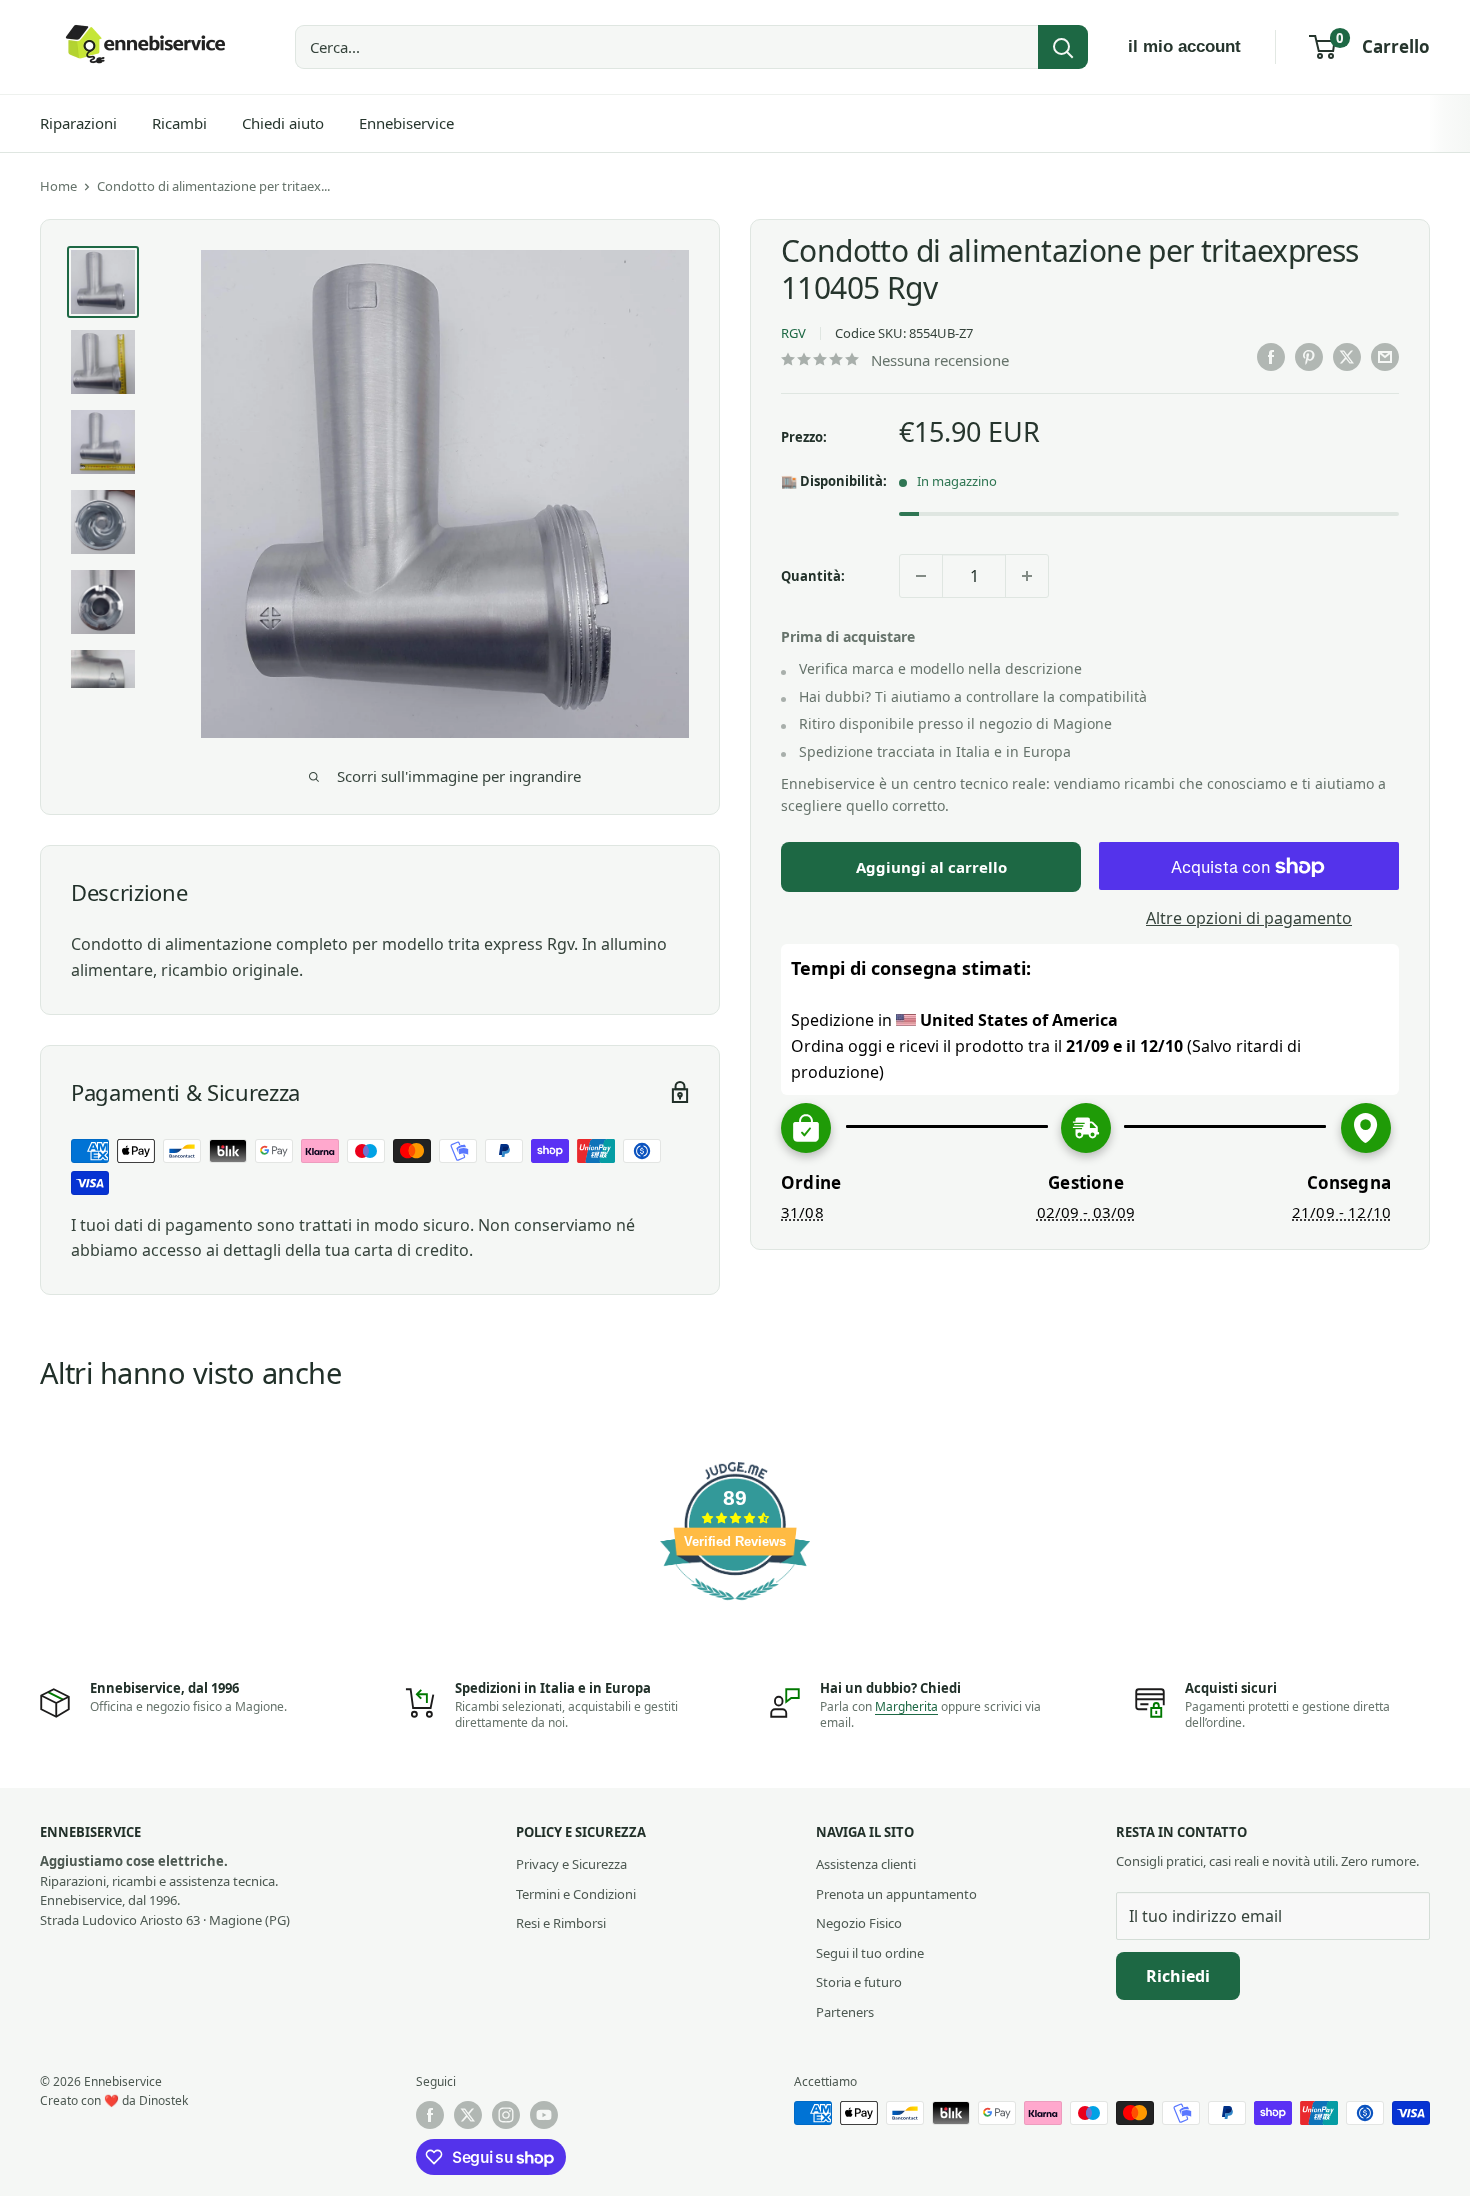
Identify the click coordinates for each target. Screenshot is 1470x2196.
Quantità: (813, 576)
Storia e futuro (859, 1982)
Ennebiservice (406, 123)
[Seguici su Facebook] (430, 2115)
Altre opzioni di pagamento (1249, 919)
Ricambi (179, 123)
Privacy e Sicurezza (571, 1864)
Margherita (906, 1706)
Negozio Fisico (859, 1923)
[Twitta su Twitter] (1347, 357)
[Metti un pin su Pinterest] (1309, 357)
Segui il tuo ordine (870, 1953)
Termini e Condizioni (576, 1894)
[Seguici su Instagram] (506, 2115)
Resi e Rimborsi (561, 1923)
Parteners (845, 2012)
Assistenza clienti (866, 1864)
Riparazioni (78, 123)
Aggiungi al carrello (931, 868)
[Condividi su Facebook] (1271, 357)
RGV (793, 334)
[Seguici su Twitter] (468, 2115)
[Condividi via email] (1385, 357)
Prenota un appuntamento (896, 1894)
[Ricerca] (1063, 47)
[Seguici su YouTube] (544, 2115)
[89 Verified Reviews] (735, 1610)
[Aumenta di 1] (1027, 576)
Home (58, 186)
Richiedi (1178, 1976)
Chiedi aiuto (283, 123)
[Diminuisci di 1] (921, 576)
